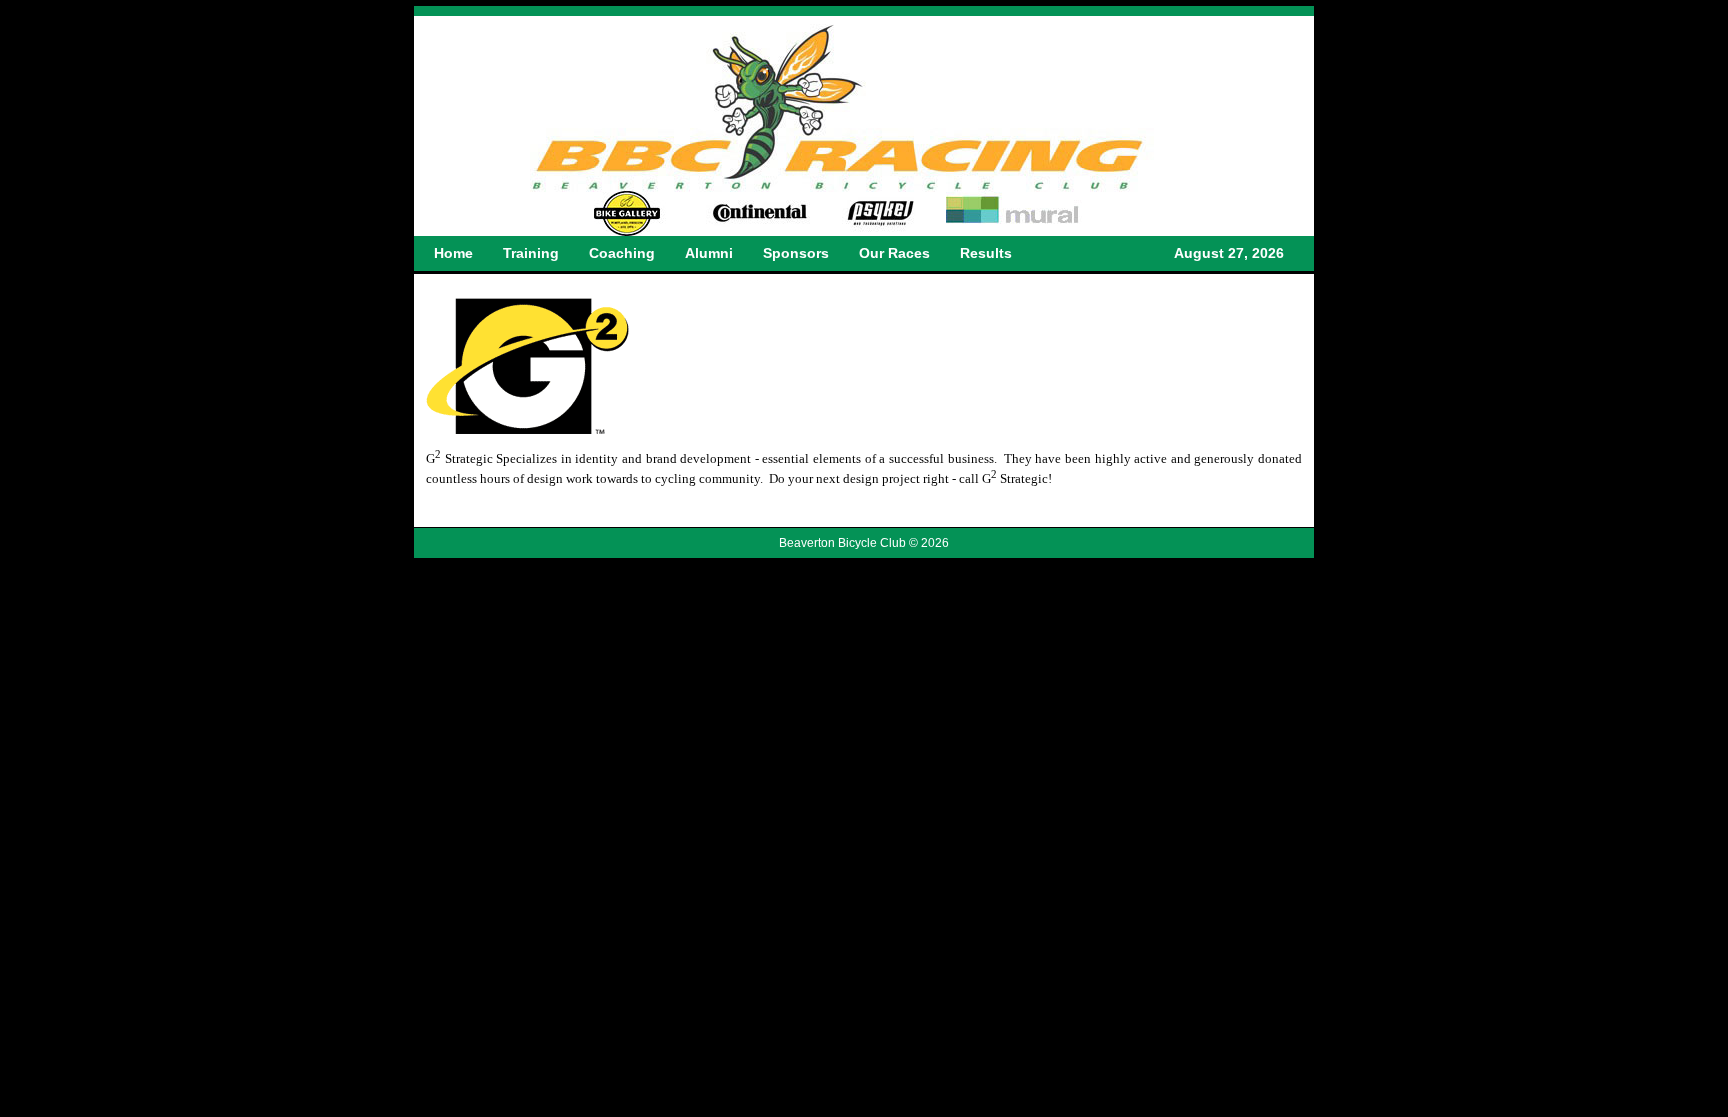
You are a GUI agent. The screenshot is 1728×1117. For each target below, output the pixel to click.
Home (453, 253)
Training (531, 253)
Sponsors (796, 253)
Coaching (622, 253)
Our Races (894, 253)
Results (986, 253)
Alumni (709, 253)
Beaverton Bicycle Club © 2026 (864, 543)
